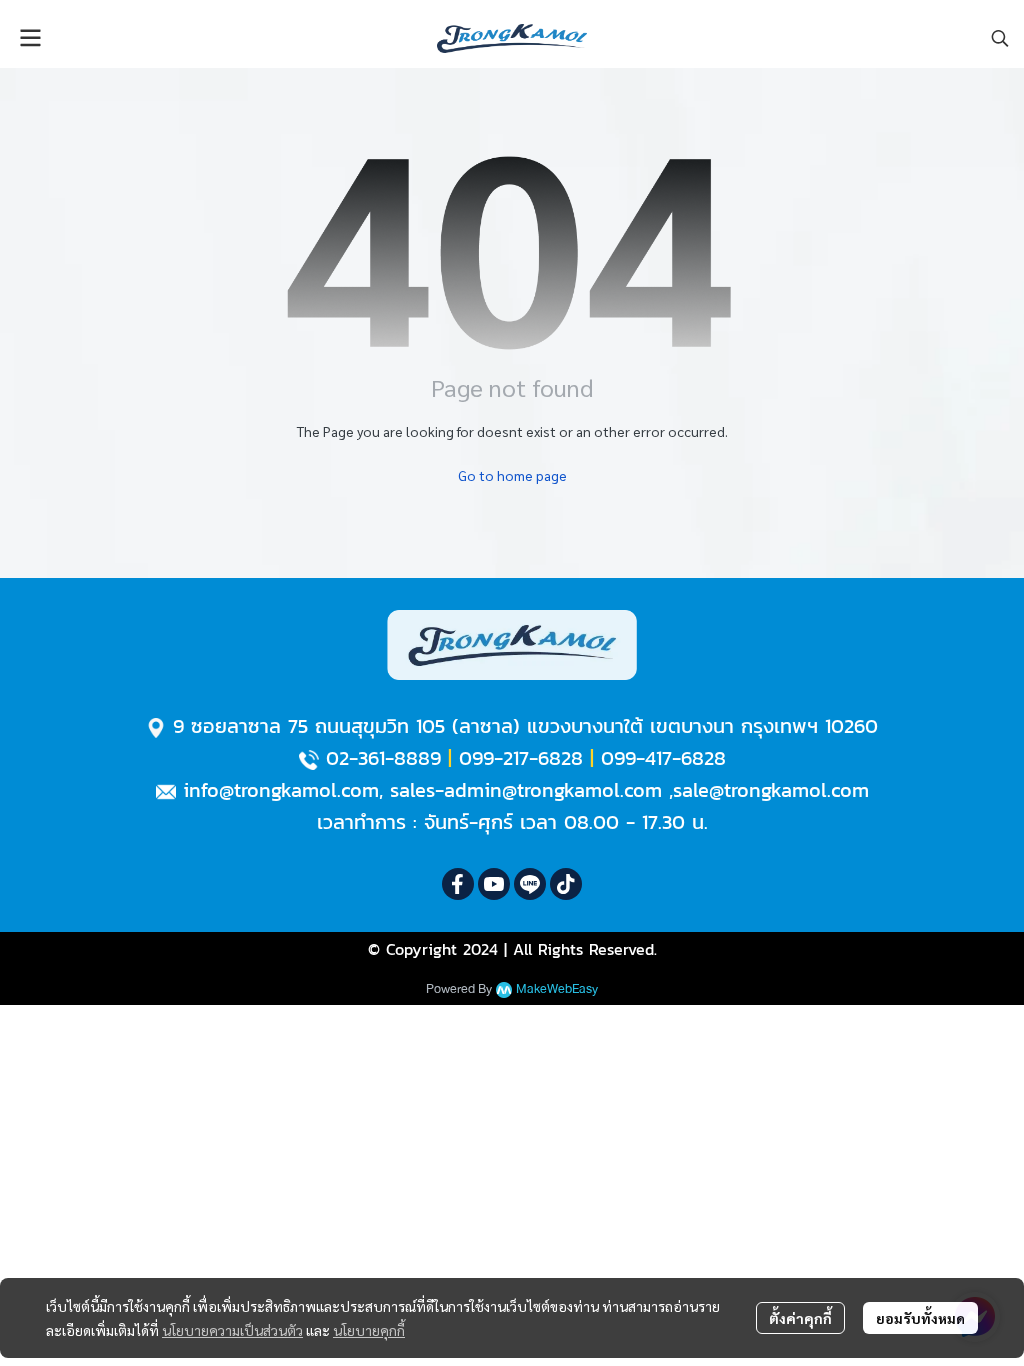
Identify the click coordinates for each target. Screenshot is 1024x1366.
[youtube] (494, 884)
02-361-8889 (383, 758)
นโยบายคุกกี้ (369, 1330)
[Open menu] (30, 38)
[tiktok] (566, 884)
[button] (1000, 38)
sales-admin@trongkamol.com (526, 790)
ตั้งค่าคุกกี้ (800, 1318)
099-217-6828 (521, 758)
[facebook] (458, 884)
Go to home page (512, 475)
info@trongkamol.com (281, 790)
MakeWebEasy (557, 989)
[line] (530, 884)
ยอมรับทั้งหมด (920, 1318)
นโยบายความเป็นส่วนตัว (232, 1330)
